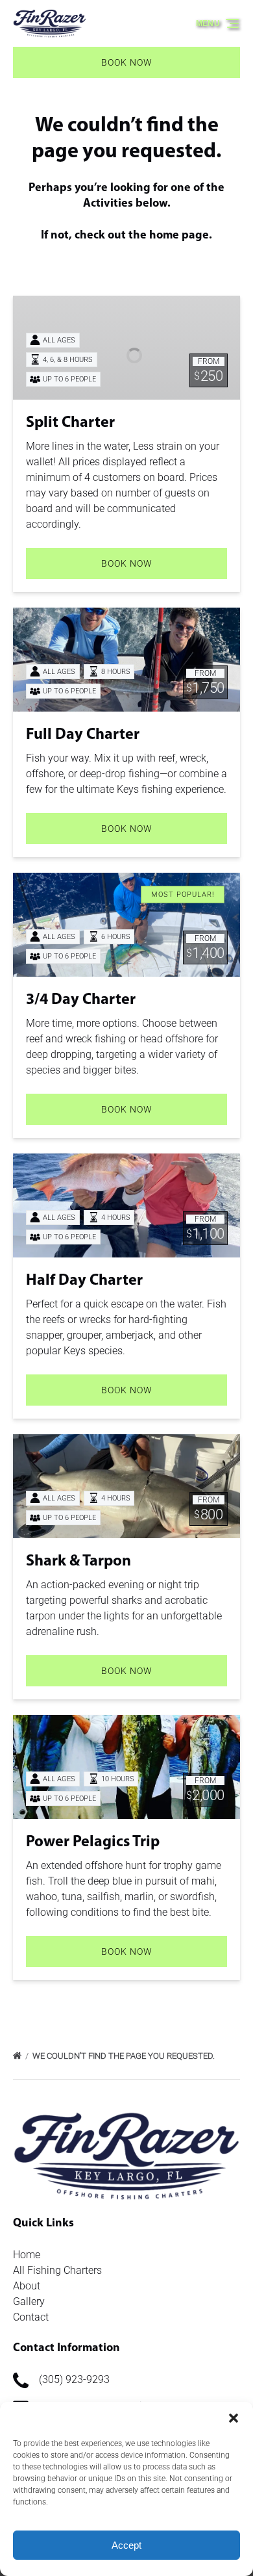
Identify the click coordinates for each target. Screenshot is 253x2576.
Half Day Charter (84, 1281)
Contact (31, 2317)
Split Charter (70, 423)
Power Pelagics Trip (93, 1842)
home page (179, 236)
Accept (126, 2545)
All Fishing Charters (57, 2270)
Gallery (29, 2301)
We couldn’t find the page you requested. (125, 2056)
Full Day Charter (83, 735)
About (27, 2286)
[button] (234, 2418)
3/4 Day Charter (81, 1000)
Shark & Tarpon (78, 1562)
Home (27, 2255)
